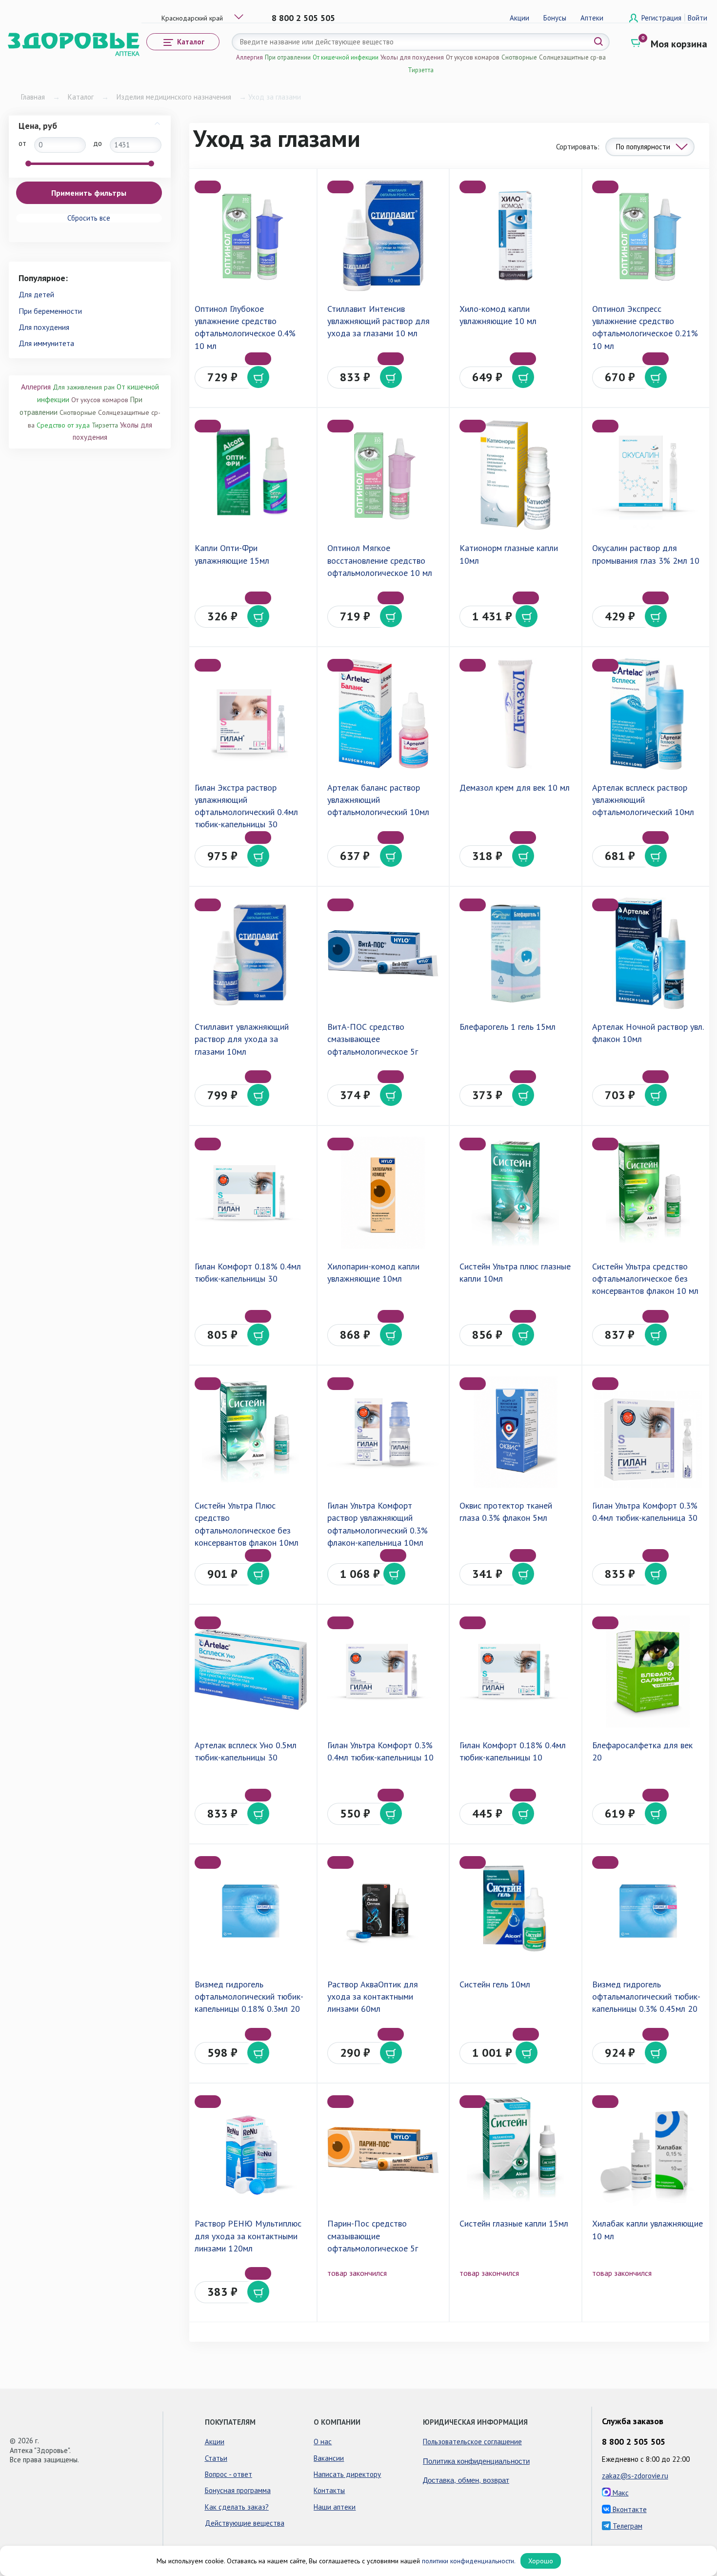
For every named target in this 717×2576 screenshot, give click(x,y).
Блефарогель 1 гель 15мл (508, 1027)
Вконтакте (629, 2509)
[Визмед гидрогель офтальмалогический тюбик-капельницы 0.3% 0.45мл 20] (648, 1911)
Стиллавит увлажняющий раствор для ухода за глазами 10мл (242, 1039)
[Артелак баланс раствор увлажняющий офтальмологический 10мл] (383, 714)
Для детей (36, 294)
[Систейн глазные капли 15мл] (515, 2150)
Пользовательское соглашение (472, 2442)
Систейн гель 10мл (495, 1984)
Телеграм (627, 2526)
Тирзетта (421, 70)
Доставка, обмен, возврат (466, 2480)
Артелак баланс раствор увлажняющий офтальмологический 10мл (378, 800)
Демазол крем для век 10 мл (515, 787)
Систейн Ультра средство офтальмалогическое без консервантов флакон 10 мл (645, 1278)
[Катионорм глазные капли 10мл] (515, 475)
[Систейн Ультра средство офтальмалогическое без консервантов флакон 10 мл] (648, 1193)
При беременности (50, 311)
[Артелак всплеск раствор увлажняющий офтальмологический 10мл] (648, 714)
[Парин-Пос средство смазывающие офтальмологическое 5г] (383, 2150)
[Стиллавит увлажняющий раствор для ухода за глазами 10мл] (250, 953)
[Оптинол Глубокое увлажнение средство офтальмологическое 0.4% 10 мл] (250, 235)
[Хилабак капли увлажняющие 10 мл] (648, 2150)
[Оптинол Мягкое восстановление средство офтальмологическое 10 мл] (383, 475)
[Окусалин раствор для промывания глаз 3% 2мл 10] (648, 475)
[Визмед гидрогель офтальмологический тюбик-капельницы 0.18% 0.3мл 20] (250, 1911)
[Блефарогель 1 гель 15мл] (515, 953)
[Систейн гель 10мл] (515, 1911)
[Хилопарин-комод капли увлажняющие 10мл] (383, 1193)
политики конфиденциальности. (469, 2561)
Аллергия (249, 57)
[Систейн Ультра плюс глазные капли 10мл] (515, 1193)
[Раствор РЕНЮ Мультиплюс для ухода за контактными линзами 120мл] (250, 2150)
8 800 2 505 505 (303, 18)
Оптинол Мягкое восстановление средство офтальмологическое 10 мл (380, 560)
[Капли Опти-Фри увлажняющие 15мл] (250, 475)
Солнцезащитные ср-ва (572, 57)
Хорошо (541, 2561)
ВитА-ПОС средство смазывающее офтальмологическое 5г (373, 1039)
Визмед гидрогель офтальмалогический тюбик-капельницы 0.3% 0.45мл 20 (646, 1996)
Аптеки (592, 18)
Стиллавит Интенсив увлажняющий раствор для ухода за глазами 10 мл (378, 321)
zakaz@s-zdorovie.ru (635, 2476)
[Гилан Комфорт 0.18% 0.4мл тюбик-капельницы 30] (250, 1193)
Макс (620, 2493)
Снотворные (519, 57)
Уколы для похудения (412, 57)
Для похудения (44, 327)
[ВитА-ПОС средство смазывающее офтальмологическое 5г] (383, 953)
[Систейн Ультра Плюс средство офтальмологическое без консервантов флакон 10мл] (250, 1432)
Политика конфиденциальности (476, 2461)
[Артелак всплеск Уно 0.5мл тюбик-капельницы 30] (250, 1671)
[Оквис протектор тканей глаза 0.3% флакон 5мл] (515, 1432)
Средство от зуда (63, 425)
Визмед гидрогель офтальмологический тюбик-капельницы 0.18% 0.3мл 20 (249, 1996)
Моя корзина (679, 44)
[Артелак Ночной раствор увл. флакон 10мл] (648, 953)
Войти (697, 18)
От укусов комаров (473, 57)
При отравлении (288, 57)
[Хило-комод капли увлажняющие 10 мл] (515, 235)
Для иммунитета (46, 343)
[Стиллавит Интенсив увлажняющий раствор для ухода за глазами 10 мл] (383, 235)
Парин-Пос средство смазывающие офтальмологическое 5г (373, 2236)
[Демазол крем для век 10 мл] (515, 714)
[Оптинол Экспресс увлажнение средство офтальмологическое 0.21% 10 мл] (648, 235)
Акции (519, 18)
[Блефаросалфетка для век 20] (648, 1671)
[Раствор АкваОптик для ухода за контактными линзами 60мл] (383, 1911)
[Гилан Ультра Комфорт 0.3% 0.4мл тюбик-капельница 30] (648, 1432)
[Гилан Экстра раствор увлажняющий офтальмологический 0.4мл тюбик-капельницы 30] (250, 714)
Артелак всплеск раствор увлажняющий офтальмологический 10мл (643, 800)
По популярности (643, 147)
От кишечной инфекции (346, 57)
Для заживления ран (84, 387)
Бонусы (555, 18)
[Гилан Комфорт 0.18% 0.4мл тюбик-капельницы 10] (515, 1671)
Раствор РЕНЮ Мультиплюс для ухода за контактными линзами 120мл (248, 2236)
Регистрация (662, 18)
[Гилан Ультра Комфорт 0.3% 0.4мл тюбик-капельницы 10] (383, 1671)
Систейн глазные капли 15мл (514, 2223)
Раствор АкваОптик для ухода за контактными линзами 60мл (373, 1996)
